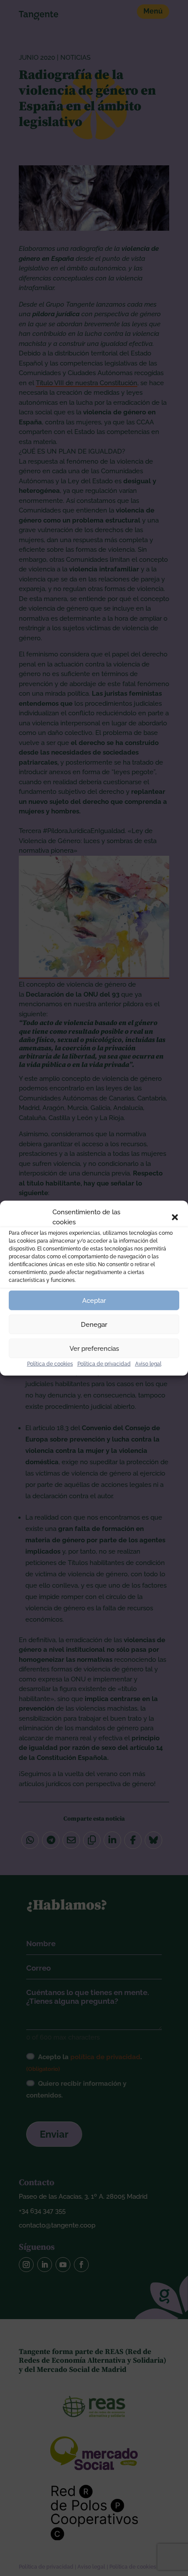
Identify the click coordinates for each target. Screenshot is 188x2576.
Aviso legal (148, 1364)
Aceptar (94, 1300)
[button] (175, 1217)
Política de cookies (50, 1364)
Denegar (94, 1324)
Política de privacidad (104, 1364)
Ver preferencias (94, 1348)
